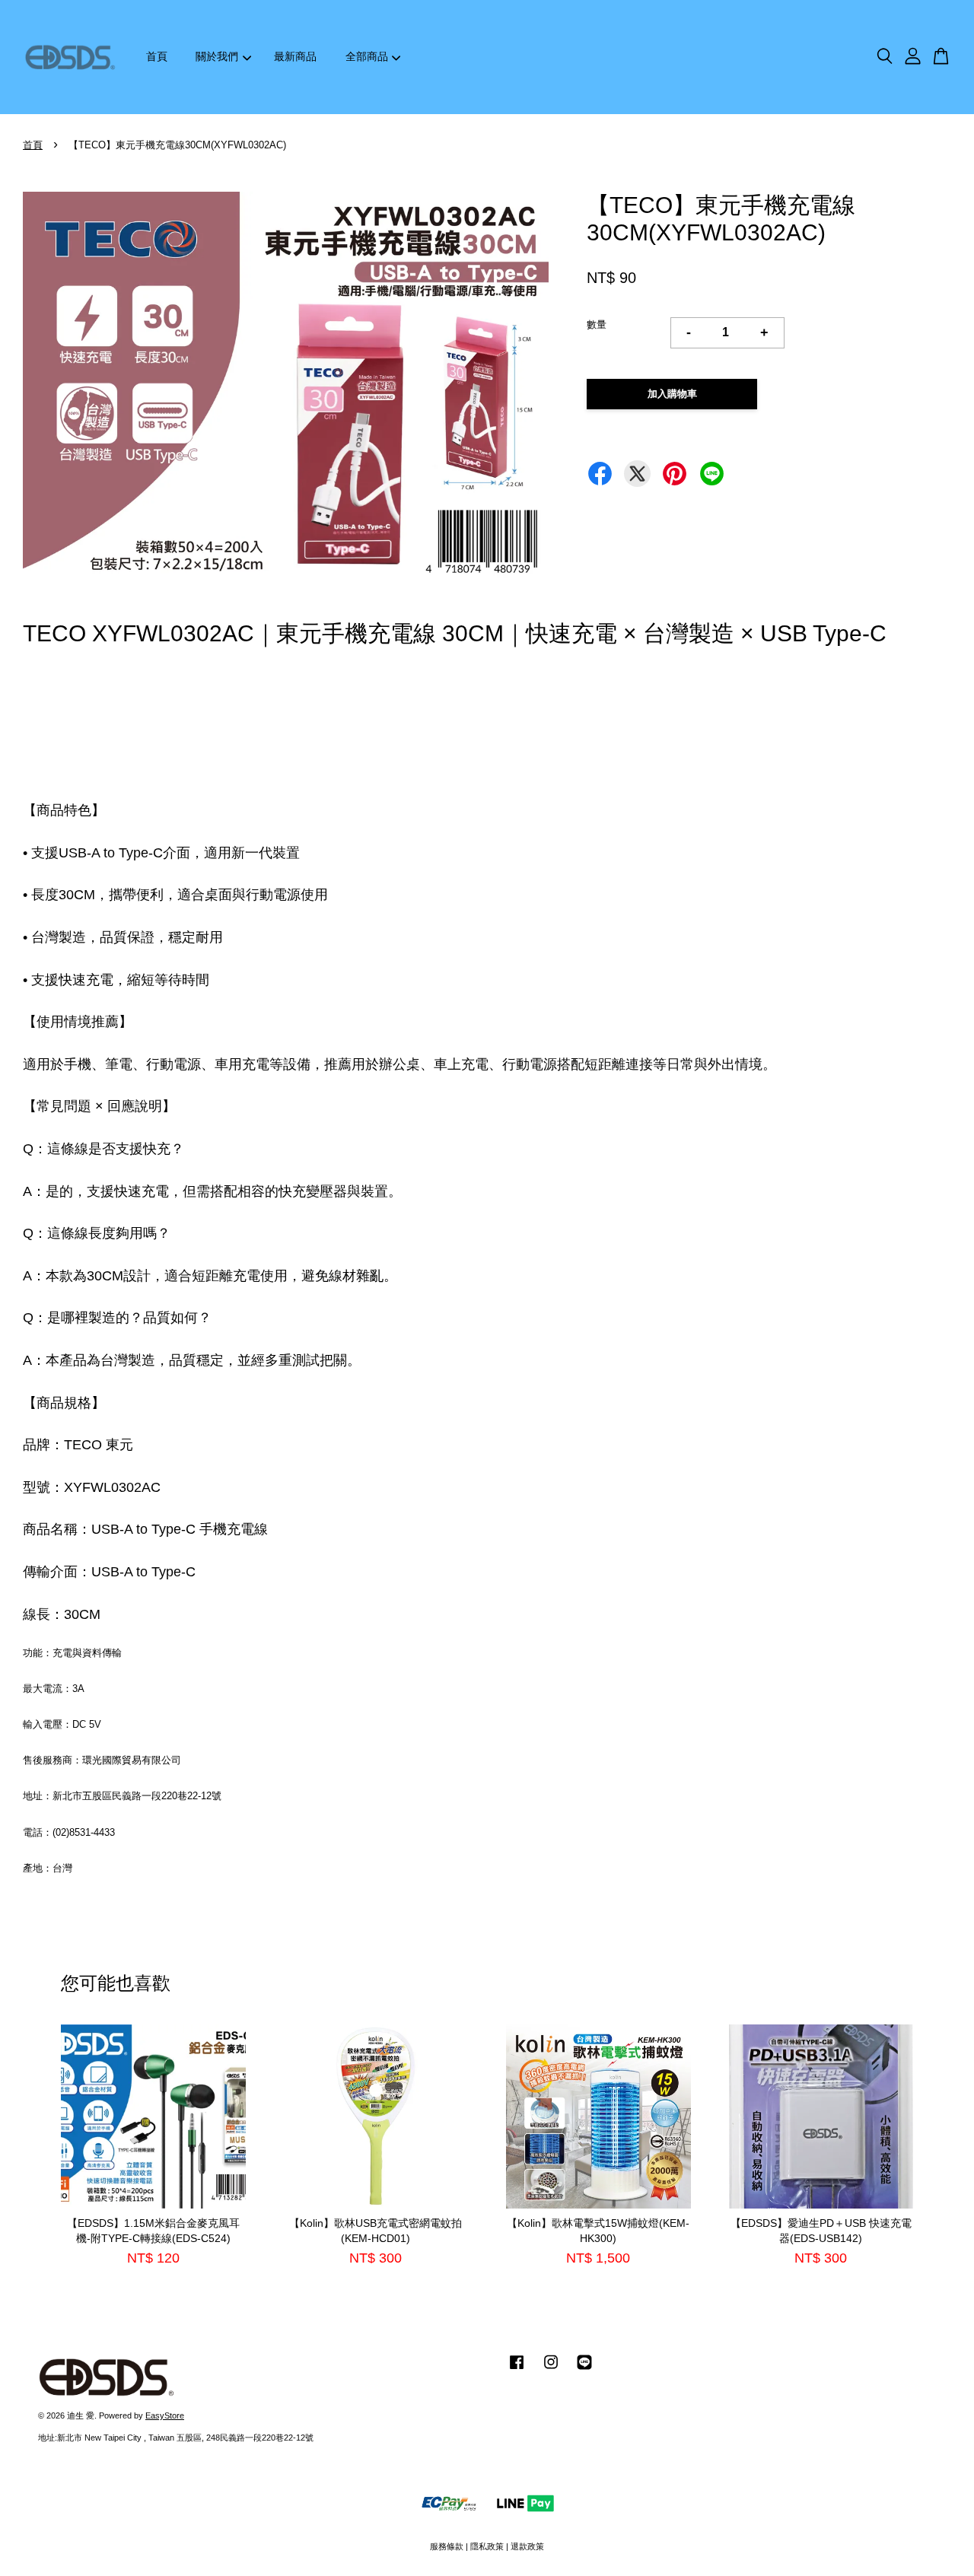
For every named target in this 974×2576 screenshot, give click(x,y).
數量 (597, 324)
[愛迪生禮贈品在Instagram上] (551, 2370)
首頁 (157, 56)
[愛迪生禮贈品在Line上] (584, 2370)
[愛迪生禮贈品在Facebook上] (517, 2370)
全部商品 (367, 56)
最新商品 (295, 56)
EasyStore (165, 2415)
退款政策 (527, 2546)
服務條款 (447, 2546)
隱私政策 (487, 2546)
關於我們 (217, 56)
